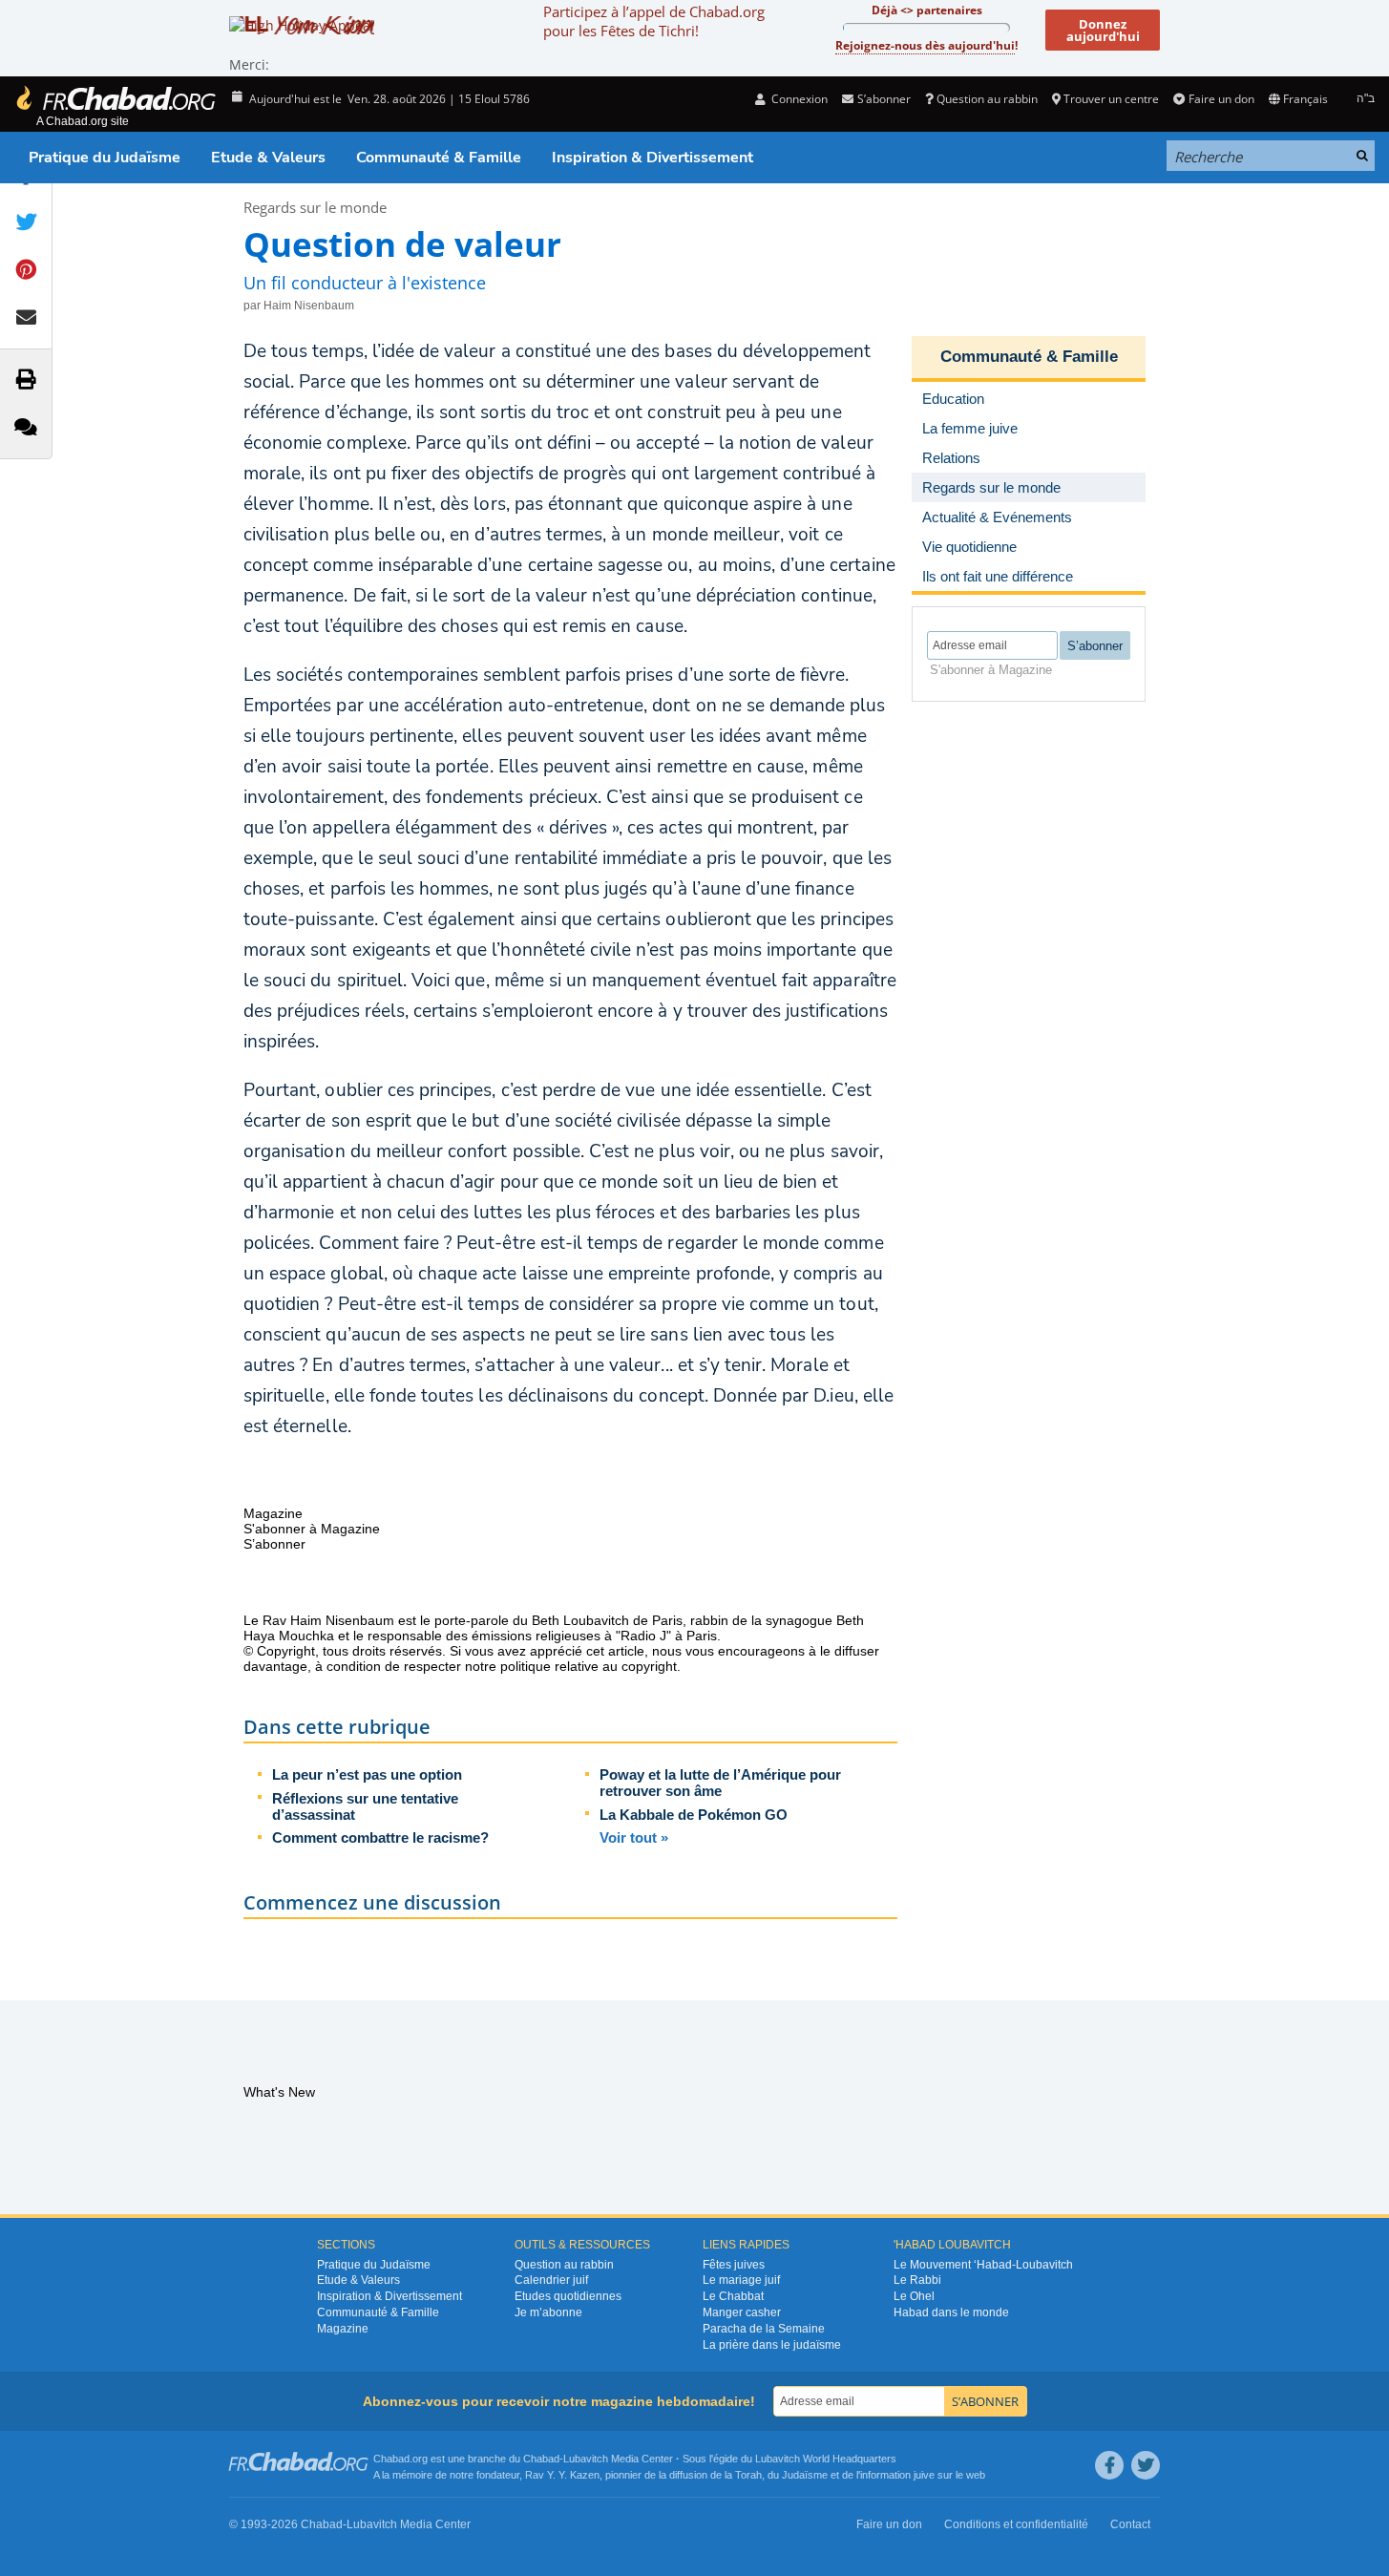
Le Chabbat (733, 2296)
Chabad (541, 2459)
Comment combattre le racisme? (380, 1837)
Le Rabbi (917, 2280)
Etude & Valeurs (268, 158)
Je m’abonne (548, 2312)
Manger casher (742, 2312)
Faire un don (1221, 99)
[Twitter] (1146, 2465)
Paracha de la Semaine (764, 2329)
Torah (748, 2475)
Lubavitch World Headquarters (826, 2459)
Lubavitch (586, 2459)
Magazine (343, 2329)
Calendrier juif (551, 2280)
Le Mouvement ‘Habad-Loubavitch (983, 2265)
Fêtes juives (734, 2265)
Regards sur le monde (315, 207)
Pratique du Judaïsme (105, 158)
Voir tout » (634, 1837)
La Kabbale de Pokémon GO (694, 1815)
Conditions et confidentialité (1016, 2524)
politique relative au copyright (589, 1666)
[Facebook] (1109, 2465)
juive (924, 2475)
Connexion (798, 99)
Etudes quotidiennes (568, 2296)
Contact (1130, 2524)
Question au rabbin (987, 99)
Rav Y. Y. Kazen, (564, 2475)
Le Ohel (914, 2296)
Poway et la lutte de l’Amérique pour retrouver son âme (720, 1783)
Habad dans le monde (951, 2312)
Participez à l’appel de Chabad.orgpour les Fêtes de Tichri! (654, 21)
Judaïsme (805, 2475)
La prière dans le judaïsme (772, 2345)
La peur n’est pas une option (367, 1774)
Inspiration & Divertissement (652, 158)
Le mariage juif (741, 2280)
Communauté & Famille (439, 158)
